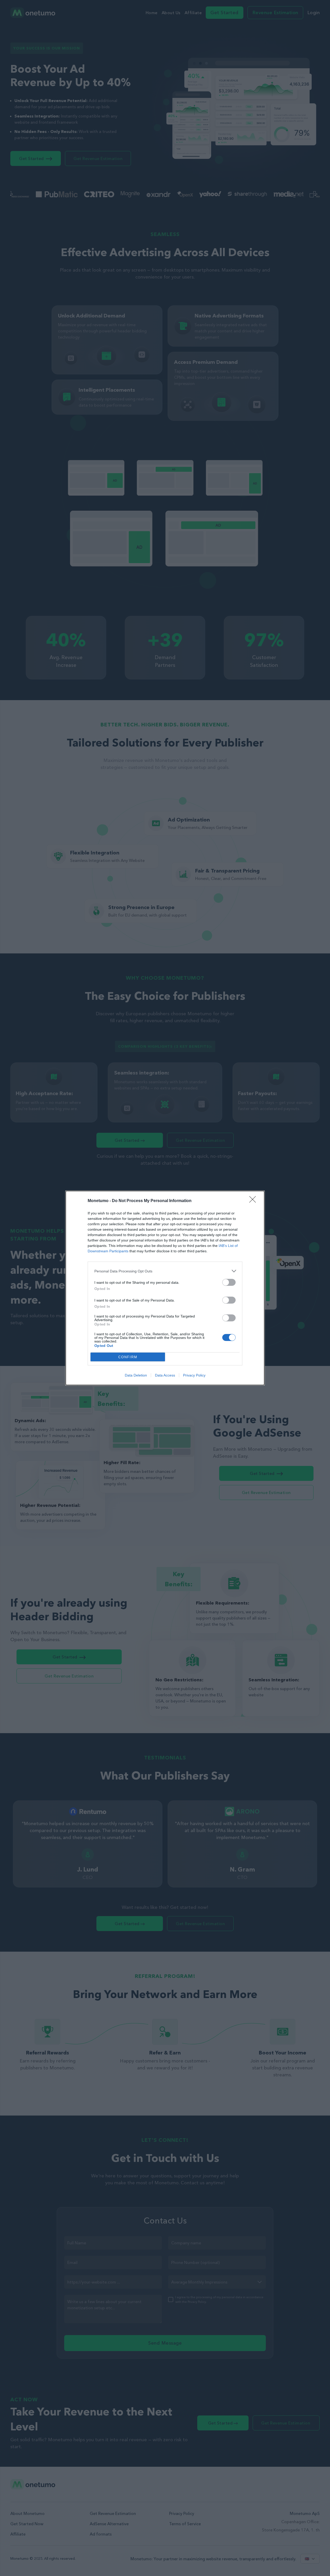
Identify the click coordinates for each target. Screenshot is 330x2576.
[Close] (254, 1201)
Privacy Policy (194, 1375)
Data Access (165, 1375)
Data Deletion (136, 1375)
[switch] (229, 1282)
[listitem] (165, 1271)
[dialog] (165, 1288)
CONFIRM (128, 1357)
